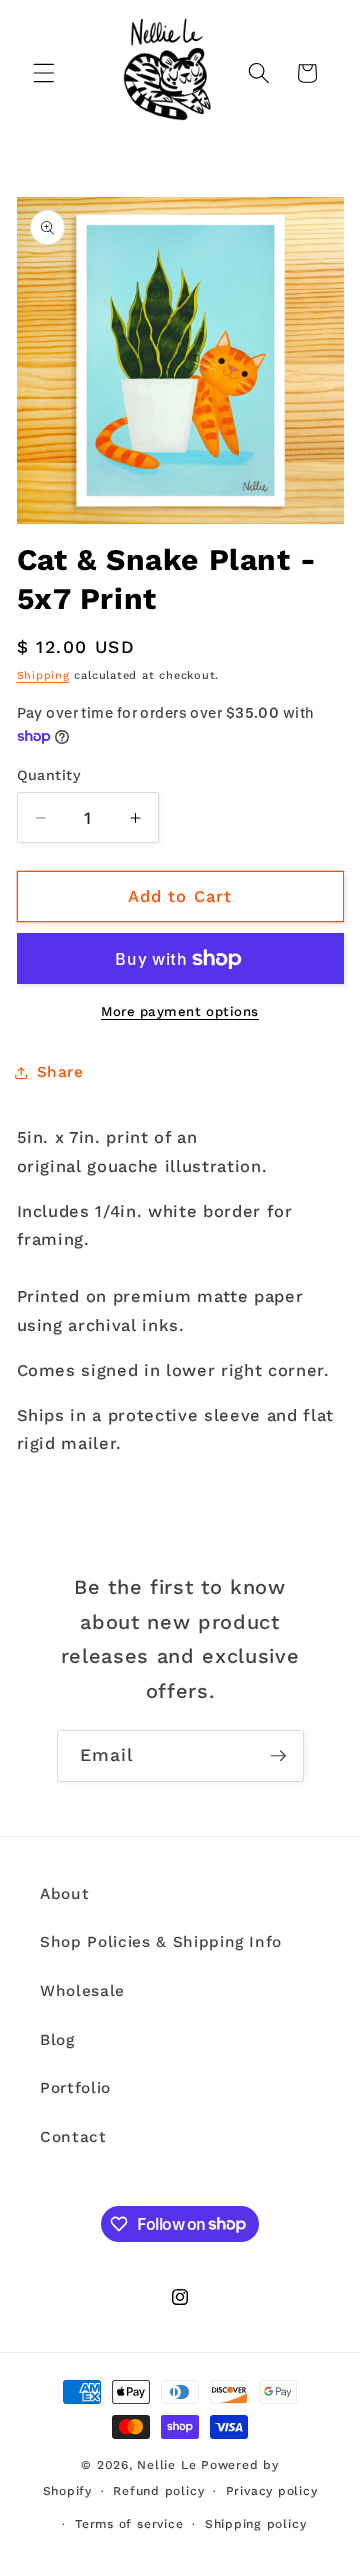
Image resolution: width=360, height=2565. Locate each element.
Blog (57, 2040)
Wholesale (82, 1991)
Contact (73, 2137)
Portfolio (75, 2088)
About (64, 1894)
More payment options (180, 1011)
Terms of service (129, 2524)
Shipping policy (256, 2524)
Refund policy (158, 2491)
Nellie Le (166, 2465)
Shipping (43, 675)
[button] (44, 73)
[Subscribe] (278, 1756)
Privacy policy (272, 2491)
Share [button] (60, 1072)
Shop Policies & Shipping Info (161, 1942)
